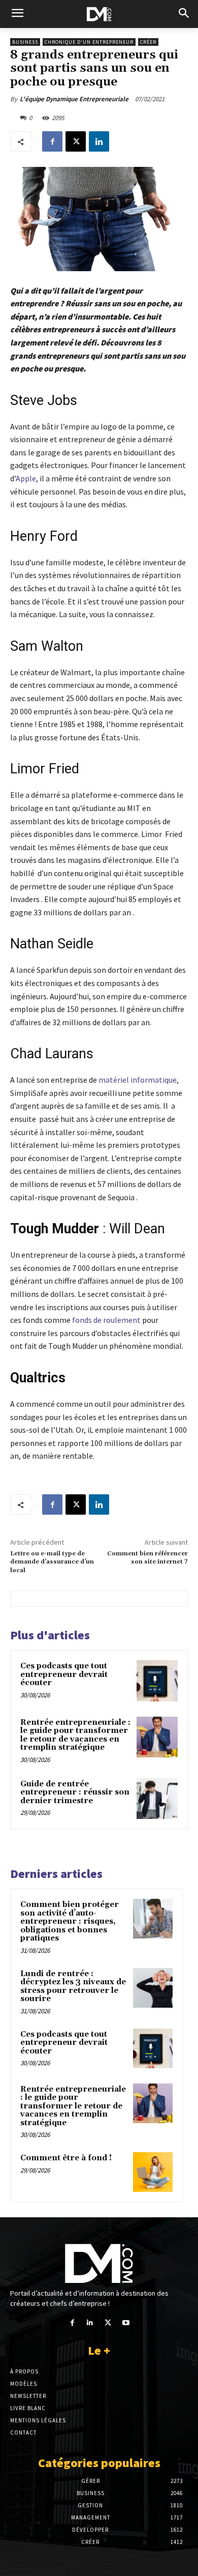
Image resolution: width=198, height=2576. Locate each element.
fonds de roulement (106, 1320)
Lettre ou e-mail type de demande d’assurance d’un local (52, 1562)
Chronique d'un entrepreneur (89, 42)
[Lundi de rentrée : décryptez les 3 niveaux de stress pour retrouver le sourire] (153, 1988)
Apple (26, 478)
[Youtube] (126, 2323)
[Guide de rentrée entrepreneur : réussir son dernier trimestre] (157, 1799)
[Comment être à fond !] (153, 2172)
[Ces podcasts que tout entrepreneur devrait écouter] (157, 1681)
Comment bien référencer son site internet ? (147, 1558)
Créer (148, 42)
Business (25, 42)
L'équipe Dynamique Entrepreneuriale (74, 99)
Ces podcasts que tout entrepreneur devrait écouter (64, 1674)
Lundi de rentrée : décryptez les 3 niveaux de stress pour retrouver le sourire (73, 1987)
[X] (76, 141)
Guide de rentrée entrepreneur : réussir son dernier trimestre (75, 1792)
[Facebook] (52, 141)
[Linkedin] (99, 141)
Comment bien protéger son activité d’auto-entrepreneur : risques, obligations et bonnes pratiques (70, 1921)
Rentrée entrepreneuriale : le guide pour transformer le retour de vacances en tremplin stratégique (75, 1735)
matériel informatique (138, 1080)
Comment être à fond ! (66, 2158)
